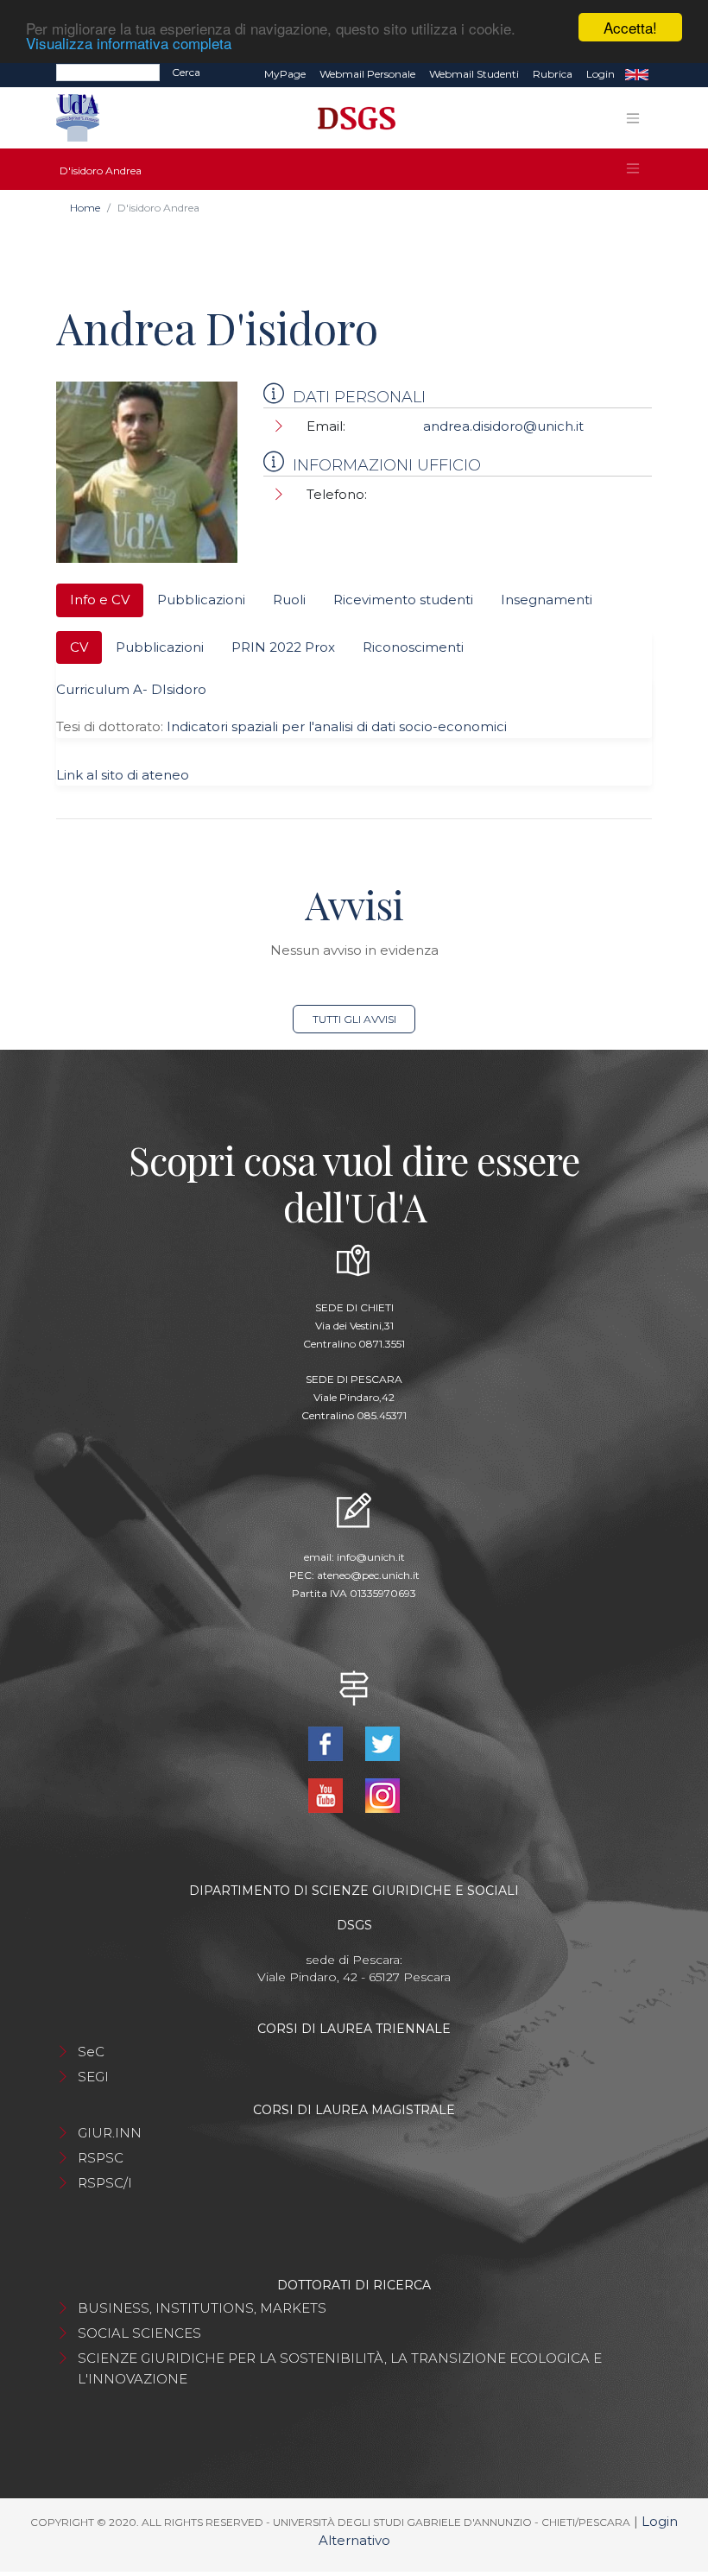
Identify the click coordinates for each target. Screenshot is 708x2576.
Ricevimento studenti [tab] (403, 600)
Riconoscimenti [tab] (413, 647)
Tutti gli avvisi (354, 1019)
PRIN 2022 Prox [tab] (283, 647)
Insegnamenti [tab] (547, 600)
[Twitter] (382, 1743)
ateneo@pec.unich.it (368, 1575)
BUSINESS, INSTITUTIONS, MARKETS (202, 2308)
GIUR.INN (110, 2133)
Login (601, 74)
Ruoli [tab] (289, 600)
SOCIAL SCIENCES (139, 2333)
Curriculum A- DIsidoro (131, 689)
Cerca (186, 72)
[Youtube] (327, 1794)
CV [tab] (79, 647)
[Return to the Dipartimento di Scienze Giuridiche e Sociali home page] (350, 118)
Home (85, 208)
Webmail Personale (367, 74)
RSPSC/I (105, 2183)
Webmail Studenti (474, 74)
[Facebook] (327, 1743)
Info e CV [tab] (100, 600)
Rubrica (553, 74)
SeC (91, 2052)
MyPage (285, 74)
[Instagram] (382, 1794)
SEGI (93, 2077)
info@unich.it (371, 1557)
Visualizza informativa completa (129, 43)
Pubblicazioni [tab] (201, 600)
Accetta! (630, 27)
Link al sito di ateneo (123, 775)
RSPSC (101, 2158)
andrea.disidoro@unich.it (503, 426)
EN (637, 74)
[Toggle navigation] (633, 118)
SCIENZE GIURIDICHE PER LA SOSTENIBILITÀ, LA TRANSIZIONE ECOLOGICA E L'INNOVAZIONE (340, 2368)
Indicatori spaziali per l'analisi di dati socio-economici (337, 726)
